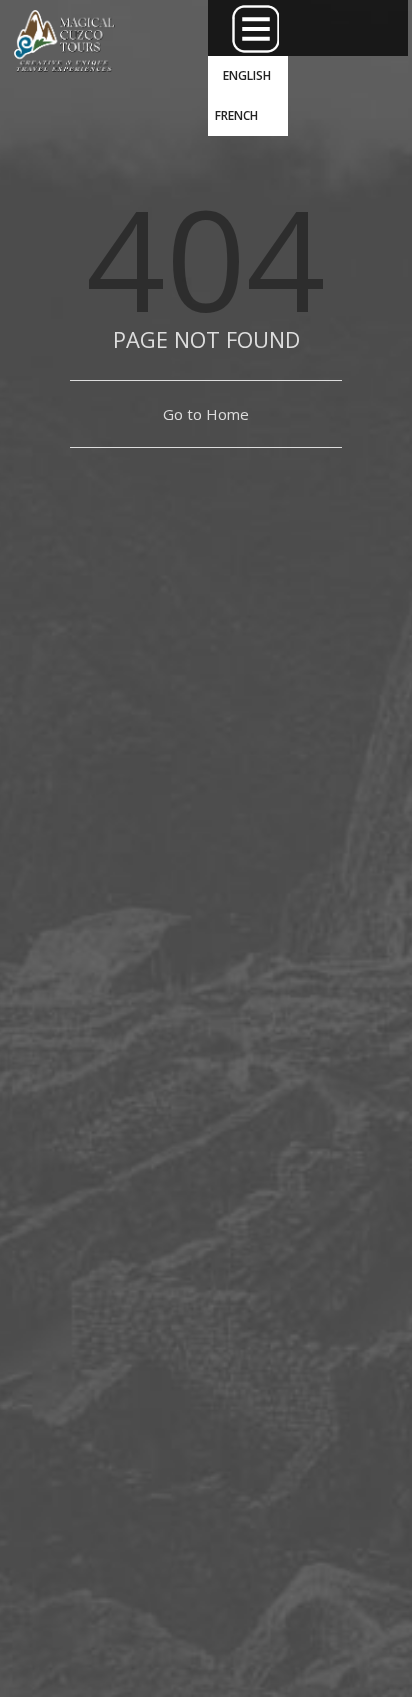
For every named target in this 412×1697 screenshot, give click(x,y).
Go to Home (206, 414)
